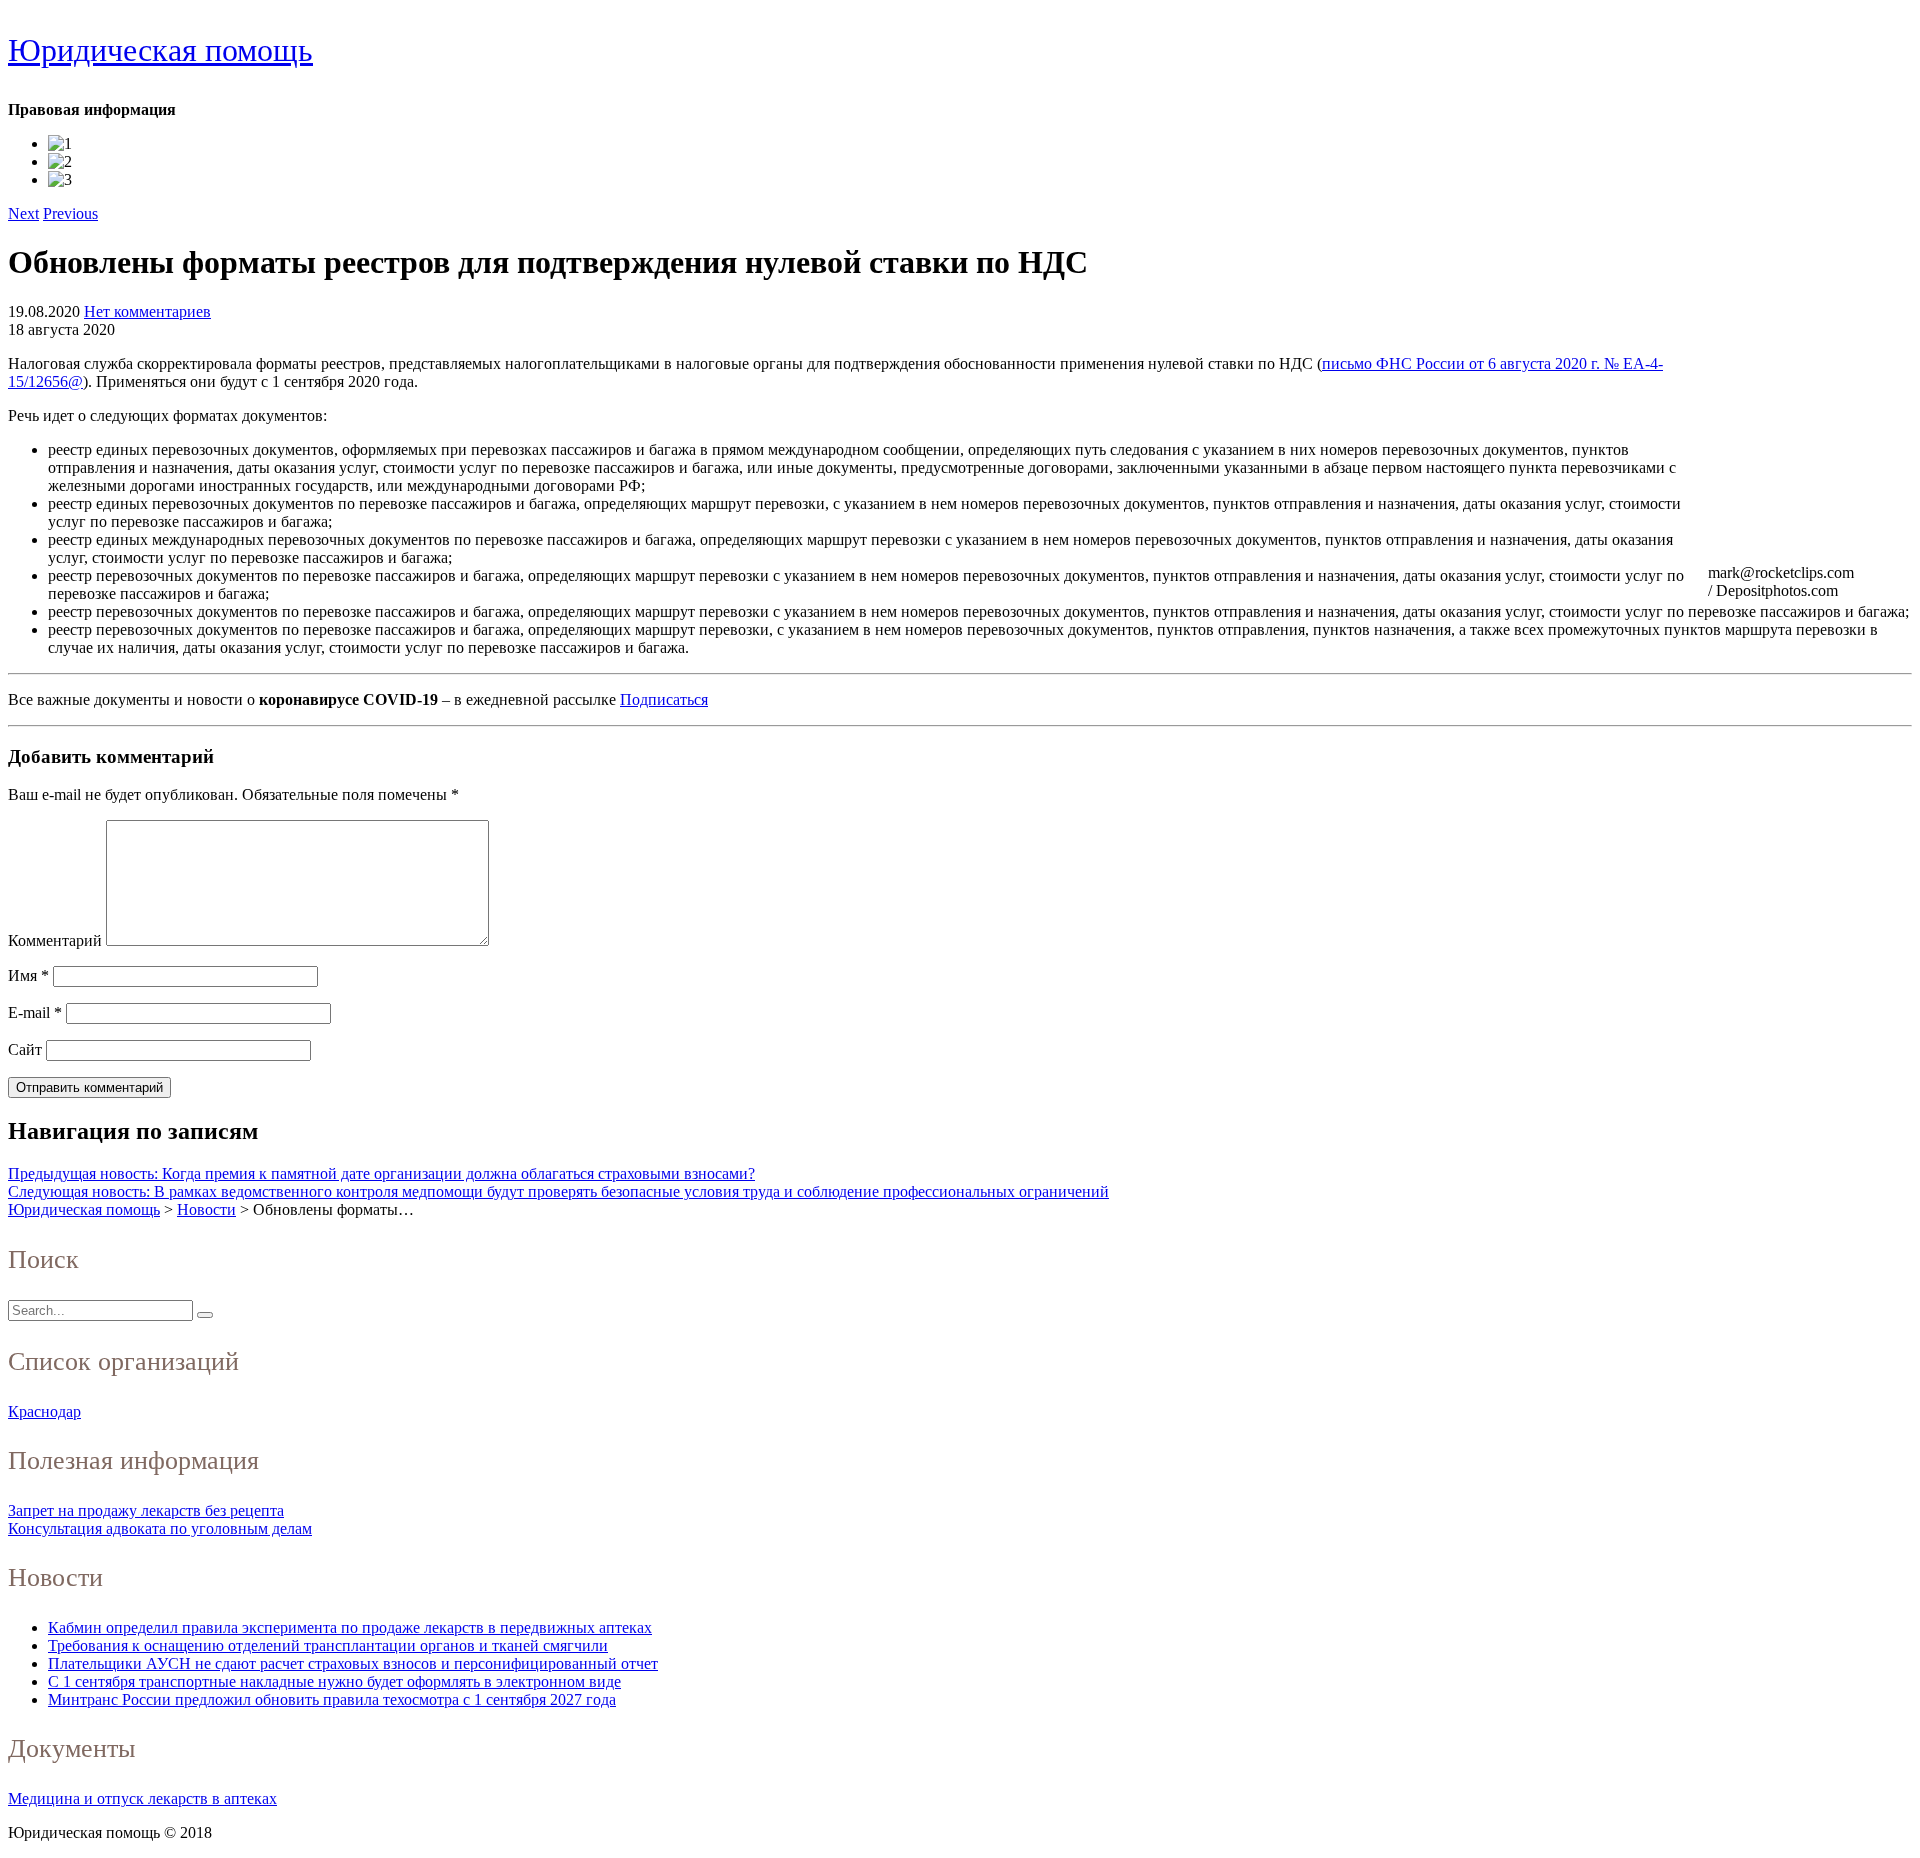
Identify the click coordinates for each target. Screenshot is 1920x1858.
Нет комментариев (147, 311)
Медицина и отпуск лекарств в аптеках (142, 1798)
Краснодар (44, 1411)
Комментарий (55, 940)
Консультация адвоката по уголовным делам (160, 1528)
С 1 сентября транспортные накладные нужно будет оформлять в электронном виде (334, 1681)
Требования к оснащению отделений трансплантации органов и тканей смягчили (328, 1645)
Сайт (25, 1049)
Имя (28, 975)
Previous (70, 213)
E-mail (35, 1012)
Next (23, 213)
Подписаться (664, 699)
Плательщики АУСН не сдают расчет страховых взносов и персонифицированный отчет (353, 1663)
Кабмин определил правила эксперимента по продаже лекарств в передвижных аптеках (350, 1627)
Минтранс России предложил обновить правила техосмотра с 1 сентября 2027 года (332, 1699)
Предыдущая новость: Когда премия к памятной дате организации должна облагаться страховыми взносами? (381, 1173)
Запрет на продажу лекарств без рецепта (146, 1510)
